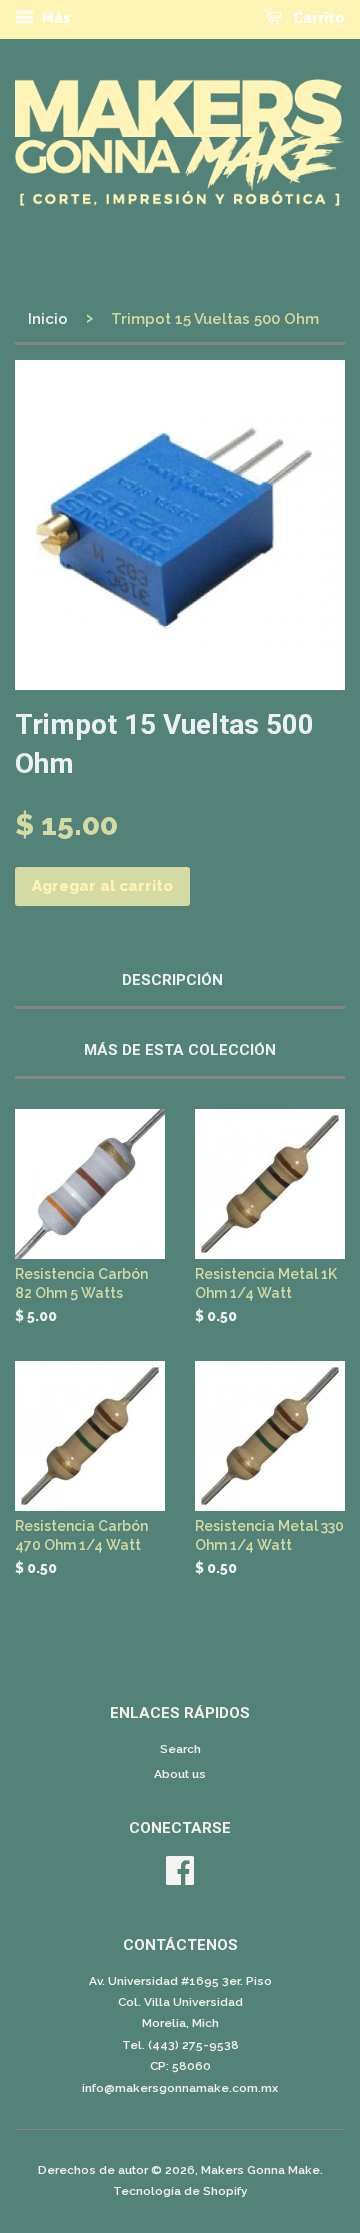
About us (180, 1774)
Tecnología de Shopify (180, 2191)
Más (55, 18)
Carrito (317, 18)
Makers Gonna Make (260, 2170)
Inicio (48, 319)
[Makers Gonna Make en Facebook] (180, 1878)
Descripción (172, 980)
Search (180, 1749)
